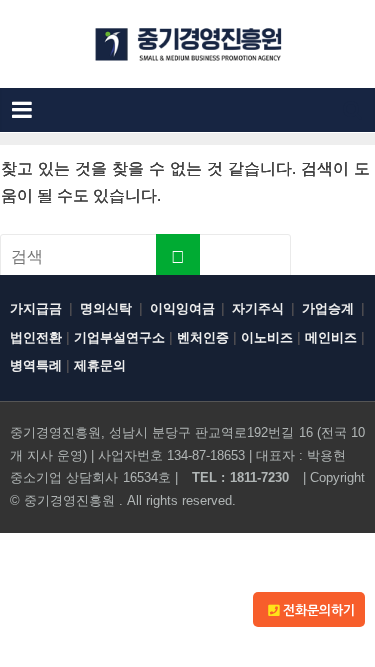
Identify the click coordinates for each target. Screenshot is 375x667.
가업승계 (328, 308)
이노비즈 (267, 337)
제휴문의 (100, 365)
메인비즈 (331, 337)
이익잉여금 (182, 308)
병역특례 (36, 365)
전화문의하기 (317, 610)
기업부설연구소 (119, 337)
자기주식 (258, 308)
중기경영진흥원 (69, 500)
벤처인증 (203, 337)
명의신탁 (106, 308)
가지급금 (36, 308)
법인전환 (36, 337)
